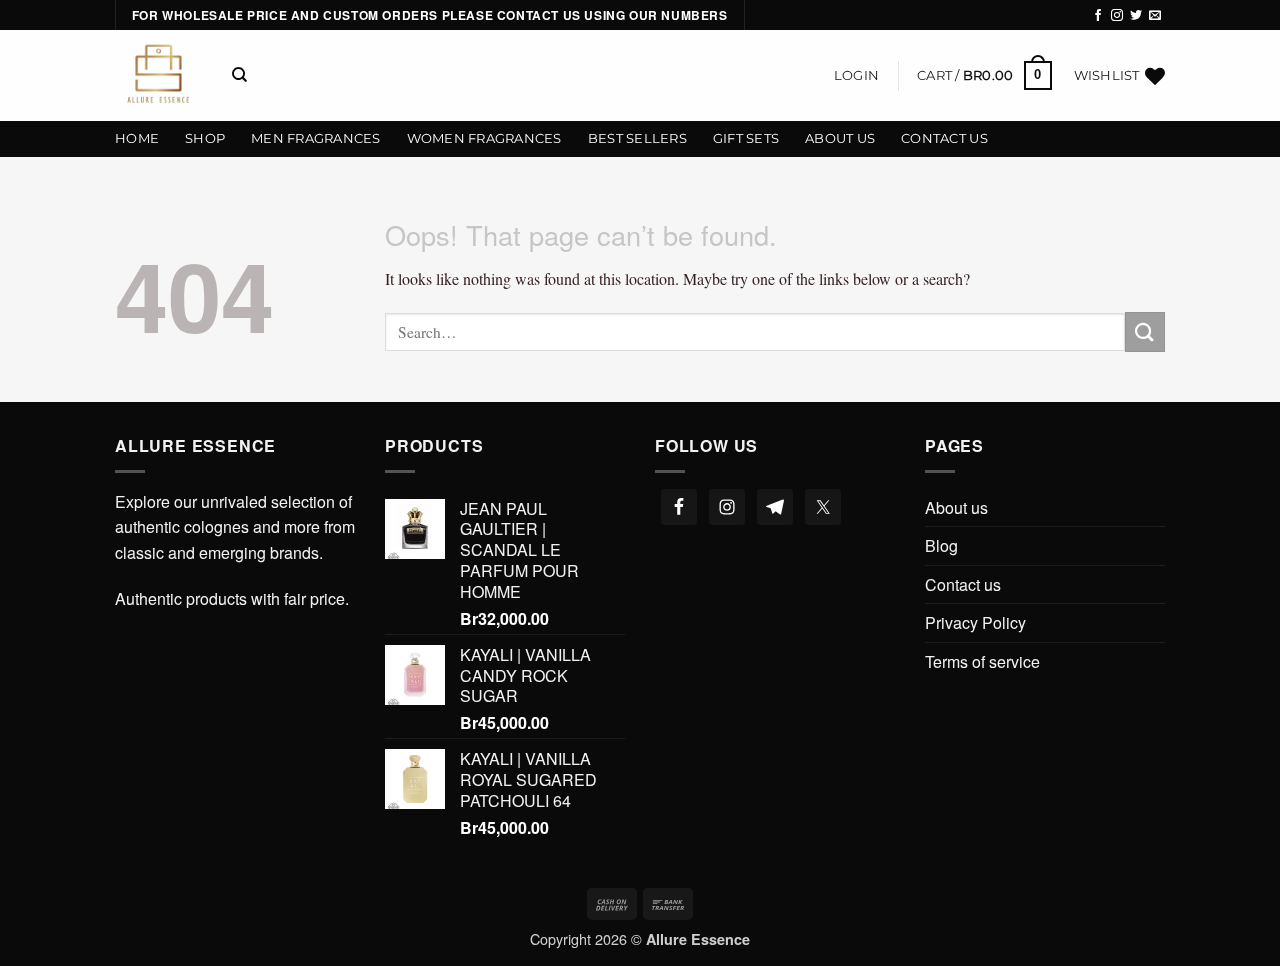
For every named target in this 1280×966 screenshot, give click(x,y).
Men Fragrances (316, 138)
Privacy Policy (975, 622)
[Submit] (1145, 331)
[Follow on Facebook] (1098, 16)
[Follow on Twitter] (1136, 16)
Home (137, 138)
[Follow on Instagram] (1117, 16)
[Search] (239, 75)
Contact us (944, 138)
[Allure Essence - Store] (158, 76)
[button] (856, 75)
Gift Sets (746, 138)
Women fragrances (484, 138)
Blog (941, 545)
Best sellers (637, 138)
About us (840, 138)
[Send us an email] (1155, 16)
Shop (205, 138)
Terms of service (982, 661)
